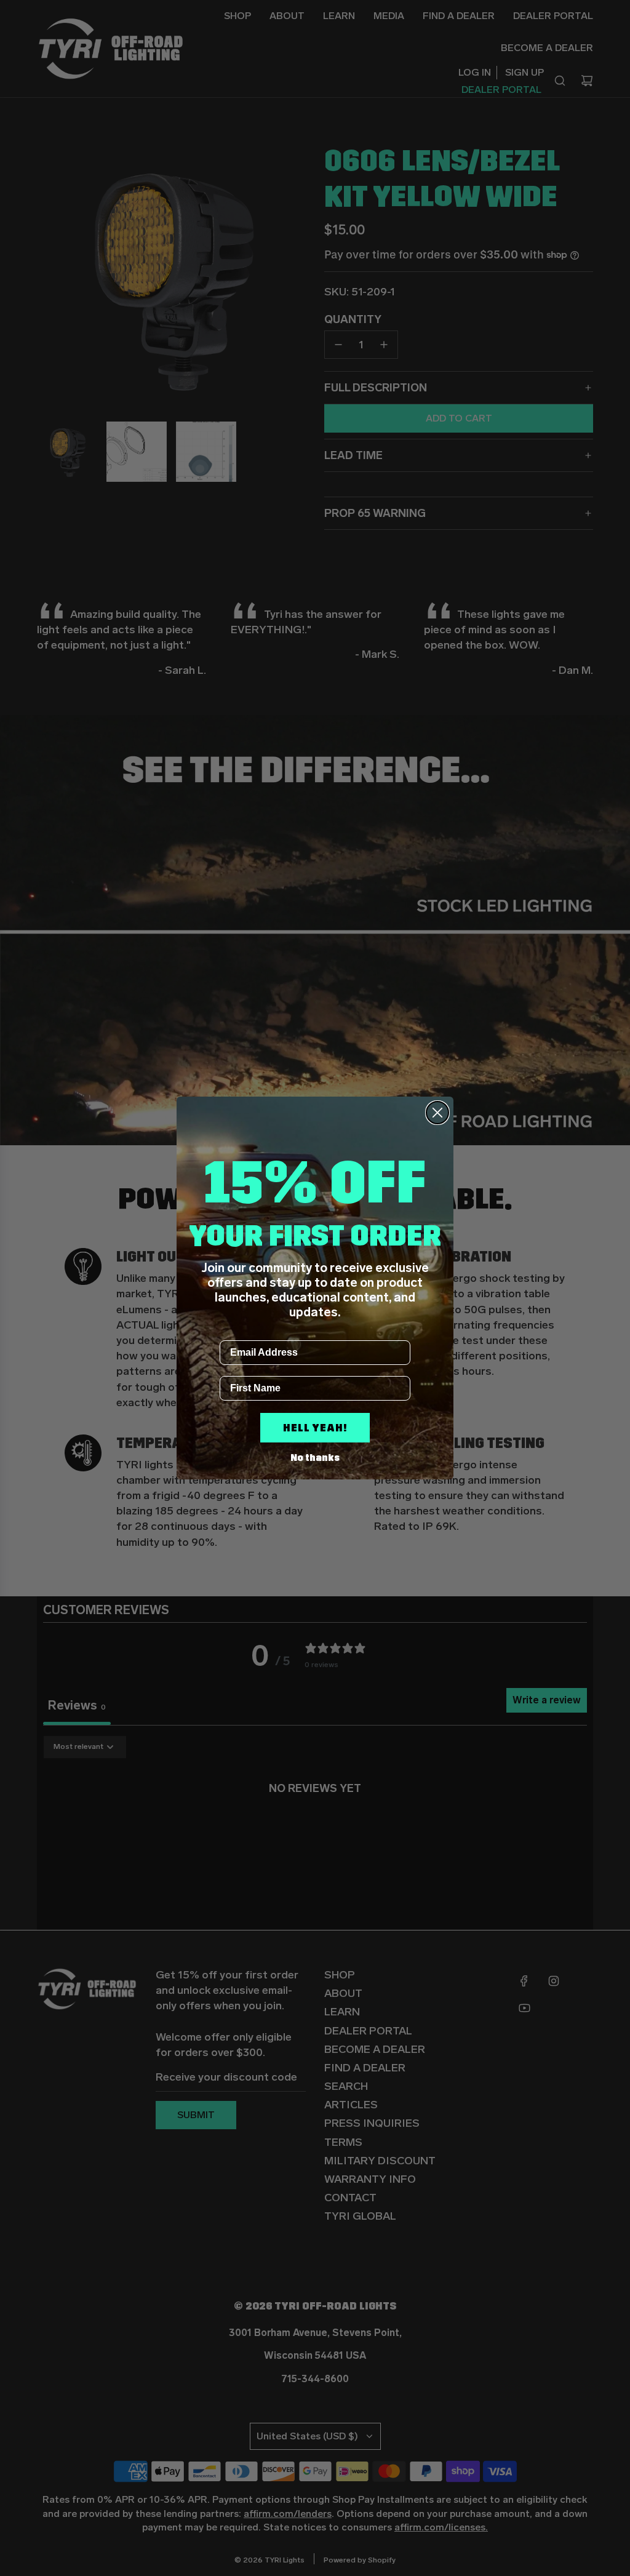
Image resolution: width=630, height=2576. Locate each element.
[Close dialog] (437, 1113)
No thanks (315, 1458)
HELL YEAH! (315, 1428)
